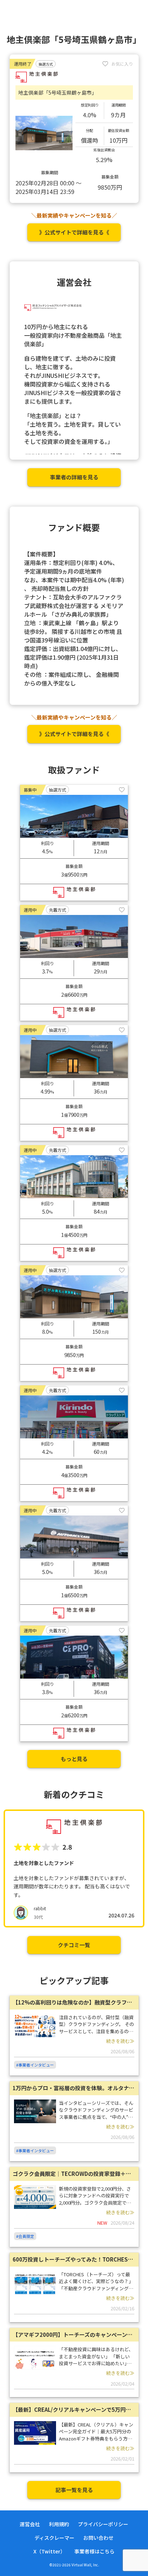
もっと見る (74, 1759)
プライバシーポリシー (103, 2524)
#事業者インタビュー (35, 2065)
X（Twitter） (49, 2551)
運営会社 (30, 2524)
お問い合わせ (98, 2538)
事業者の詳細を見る (74, 477)
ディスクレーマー (54, 2538)
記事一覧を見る (74, 2490)
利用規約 (59, 2524)
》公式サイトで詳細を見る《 (74, 232)
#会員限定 (25, 2236)
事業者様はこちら (94, 2551)
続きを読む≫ (120, 2041)
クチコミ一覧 (74, 1945)
